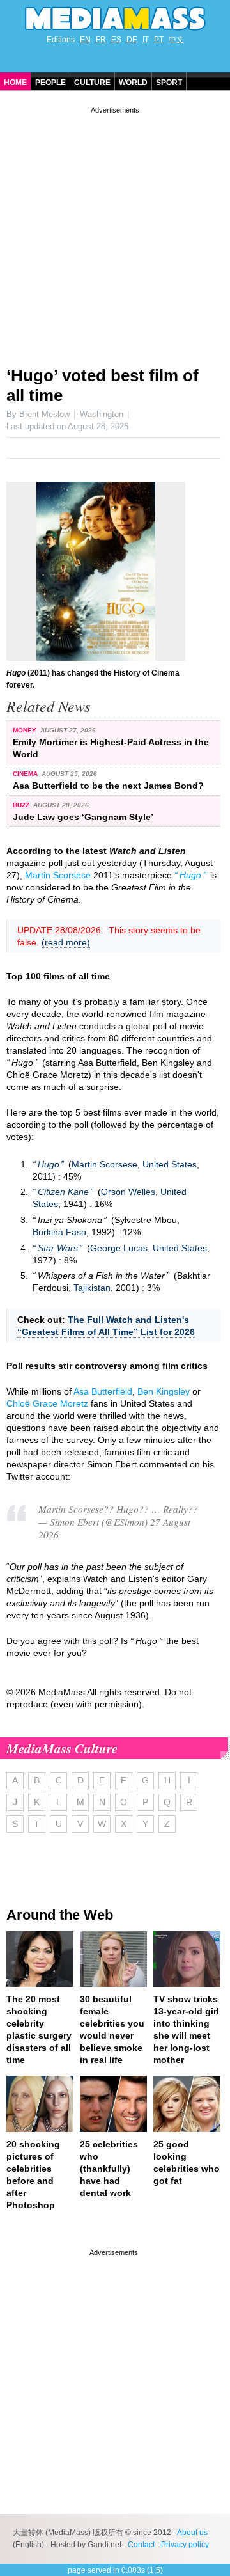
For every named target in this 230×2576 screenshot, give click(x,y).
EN (85, 40)
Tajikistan (92, 1288)
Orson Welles (128, 1192)
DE (132, 40)
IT (146, 40)
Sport (169, 83)
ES (116, 40)
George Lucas (119, 1248)
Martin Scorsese (58, 875)
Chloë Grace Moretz (47, 1403)
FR (101, 40)
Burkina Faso (59, 1232)
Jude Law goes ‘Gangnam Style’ (83, 817)
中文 (176, 40)
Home (15, 83)
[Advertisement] (115, 232)
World (133, 83)
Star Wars (58, 1248)
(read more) (66, 942)
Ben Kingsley (164, 1391)
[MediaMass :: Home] (115, 19)
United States (170, 1164)
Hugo (190, 875)
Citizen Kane (63, 1192)
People (50, 83)
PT (159, 40)
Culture (92, 83)
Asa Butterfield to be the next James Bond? (108, 786)
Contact (141, 2545)
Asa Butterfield (103, 1391)
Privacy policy (185, 2545)
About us (192, 2533)
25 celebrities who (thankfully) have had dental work (109, 2169)
